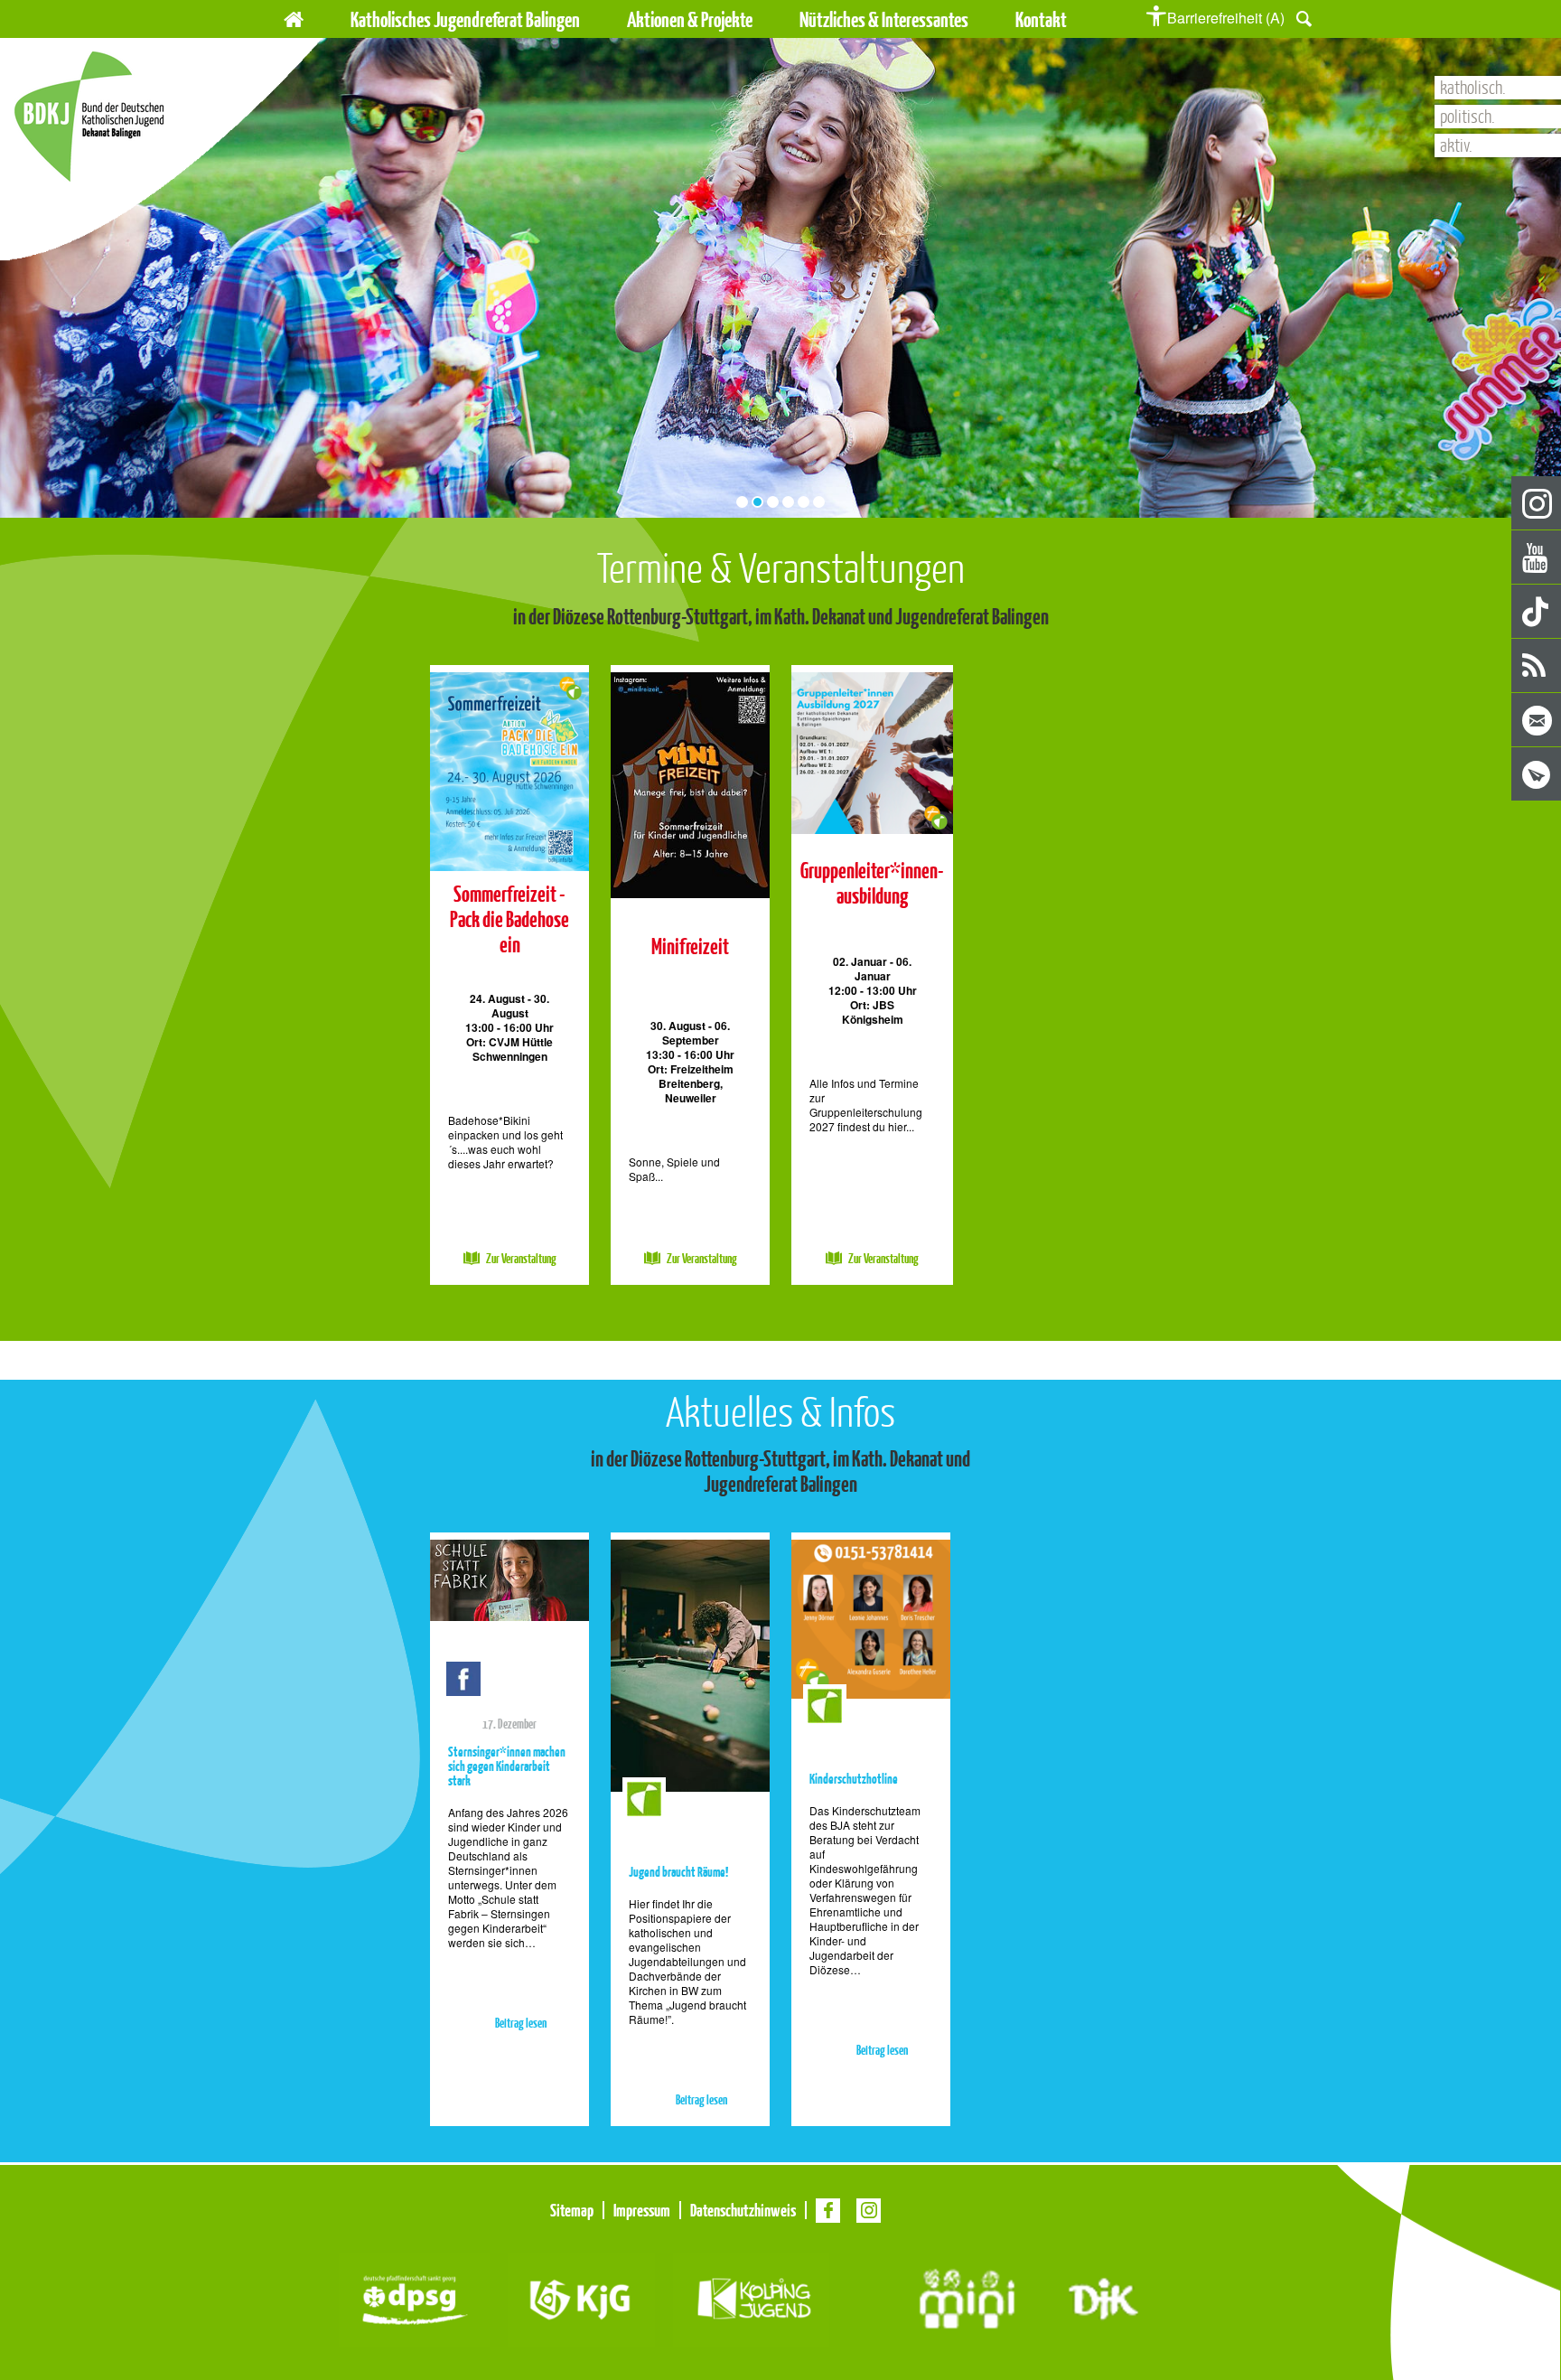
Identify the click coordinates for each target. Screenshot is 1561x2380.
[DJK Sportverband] (1103, 2296)
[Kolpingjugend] (751, 2296)
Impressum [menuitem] (642, 2210)
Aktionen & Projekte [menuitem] (690, 19)
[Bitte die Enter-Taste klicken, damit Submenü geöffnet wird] (764, 20)
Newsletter (1537, 775)
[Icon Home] (294, 17)
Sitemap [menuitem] (572, 2210)
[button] (1304, 17)
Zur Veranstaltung (521, 1259)
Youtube (1537, 558)
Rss (1537, 666)
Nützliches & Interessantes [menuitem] (884, 19)
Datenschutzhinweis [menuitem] (743, 2210)
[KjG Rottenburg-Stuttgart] (581, 2296)
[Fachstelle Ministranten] (967, 2296)
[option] (509, 975)
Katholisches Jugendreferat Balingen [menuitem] (465, 19)
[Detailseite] (509, 768)
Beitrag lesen (521, 2024)
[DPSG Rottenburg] (414, 2296)
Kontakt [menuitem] (1041, 19)
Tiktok (1537, 612)
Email (1537, 721)
